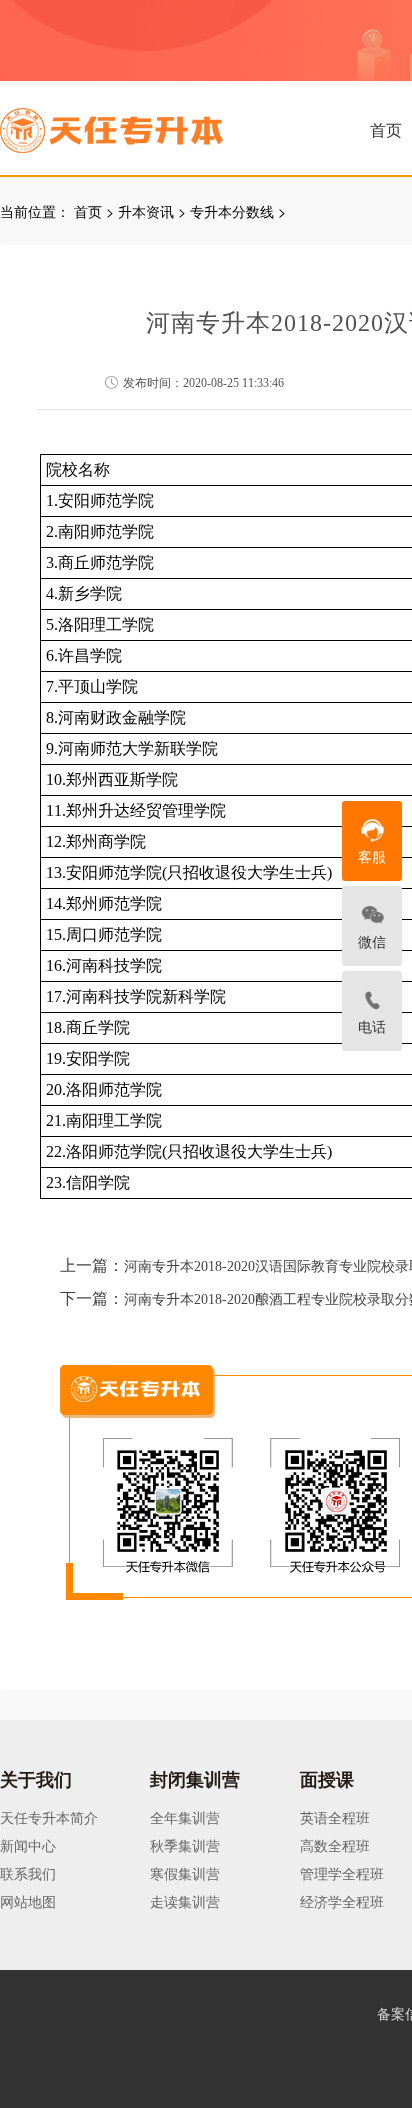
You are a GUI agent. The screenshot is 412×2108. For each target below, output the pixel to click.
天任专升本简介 (49, 1817)
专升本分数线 (232, 211)
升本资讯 (146, 211)
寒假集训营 (185, 1873)
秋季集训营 (185, 1845)
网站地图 (28, 1901)
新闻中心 (28, 1845)
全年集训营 (185, 1817)
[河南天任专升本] (159, 124)
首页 (386, 129)
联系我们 (28, 1873)
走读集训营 (185, 1901)
